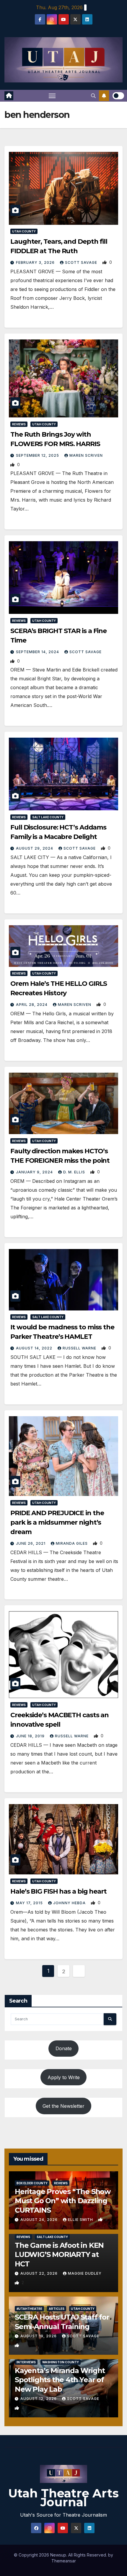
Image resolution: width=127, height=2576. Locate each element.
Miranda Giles (72, 1543)
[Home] (9, 96)
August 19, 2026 (39, 2336)
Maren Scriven (86, 455)
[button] (93, 96)
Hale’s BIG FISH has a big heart (58, 1891)
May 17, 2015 (30, 1903)
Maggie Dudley (85, 2273)
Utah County (24, 231)
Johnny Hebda (70, 1903)
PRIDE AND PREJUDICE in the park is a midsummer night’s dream (57, 1522)
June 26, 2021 (31, 1543)
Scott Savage (82, 262)
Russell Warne (80, 1348)
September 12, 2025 (38, 455)
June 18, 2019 (31, 1736)
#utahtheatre (29, 2309)
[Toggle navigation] (52, 96)
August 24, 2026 (40, 2220)
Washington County (61, 2362)
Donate (64, 2048)
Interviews (26, 2362)
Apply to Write (64, 2077)
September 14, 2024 (38, 652)
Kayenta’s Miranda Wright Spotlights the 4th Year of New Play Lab (60, 2380)
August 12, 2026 (39, 2399)
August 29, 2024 (35, 848)
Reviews (19, 424)
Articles (57, 2309)
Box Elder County (32, 2183)
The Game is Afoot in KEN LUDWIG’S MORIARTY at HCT (59, 2254)
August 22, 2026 (40, 2273)
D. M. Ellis (75, 1172)
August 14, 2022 (35, 1348)
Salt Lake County (48, 817)
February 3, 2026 (36, 262)
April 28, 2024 (32, 1005)
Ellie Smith (81, 2220)
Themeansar (64, 2561)
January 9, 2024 (35, 1172)
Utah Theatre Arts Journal (63, 2498)
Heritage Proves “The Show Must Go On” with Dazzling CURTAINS (63, 2201)
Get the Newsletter (63, 2106)
